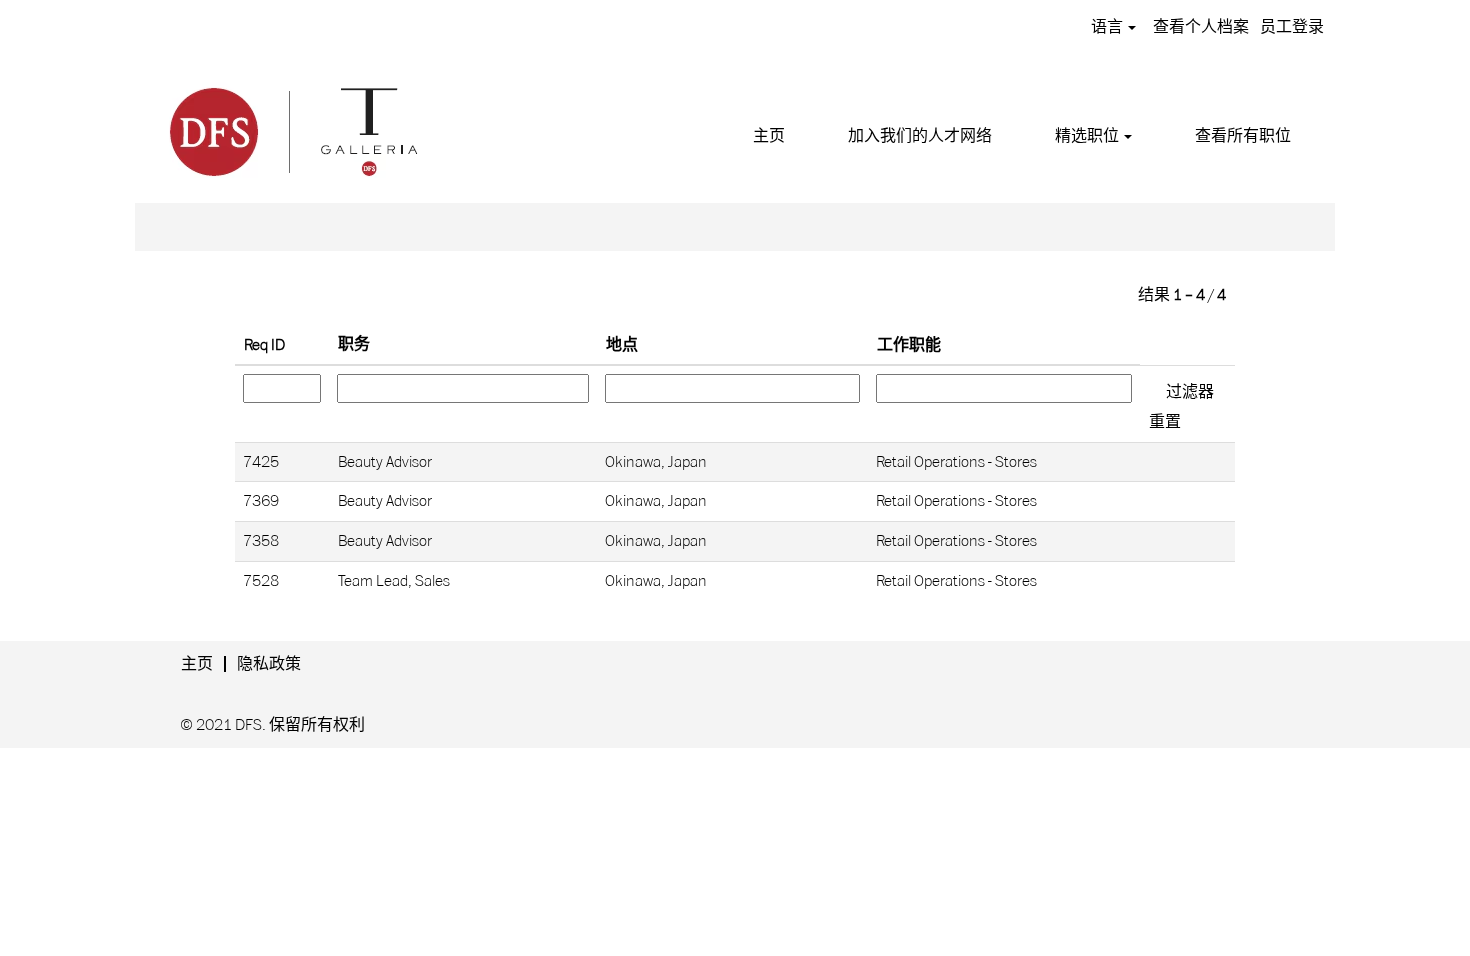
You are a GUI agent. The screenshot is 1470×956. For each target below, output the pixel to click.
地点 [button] (622, 345)
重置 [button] (1165, 422)
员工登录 (1292, 27)
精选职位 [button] (1088, 136)
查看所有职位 (1243, 136)
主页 (769, 136)
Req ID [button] (264, 345)
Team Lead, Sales (394, 581)
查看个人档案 (1201, 27)
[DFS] (292, 129)
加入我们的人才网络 (920, 136)
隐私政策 (269, 664)
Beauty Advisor (385, 462)
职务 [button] (354, 344)
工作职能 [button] (909, 345)
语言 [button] (1108, 27)
